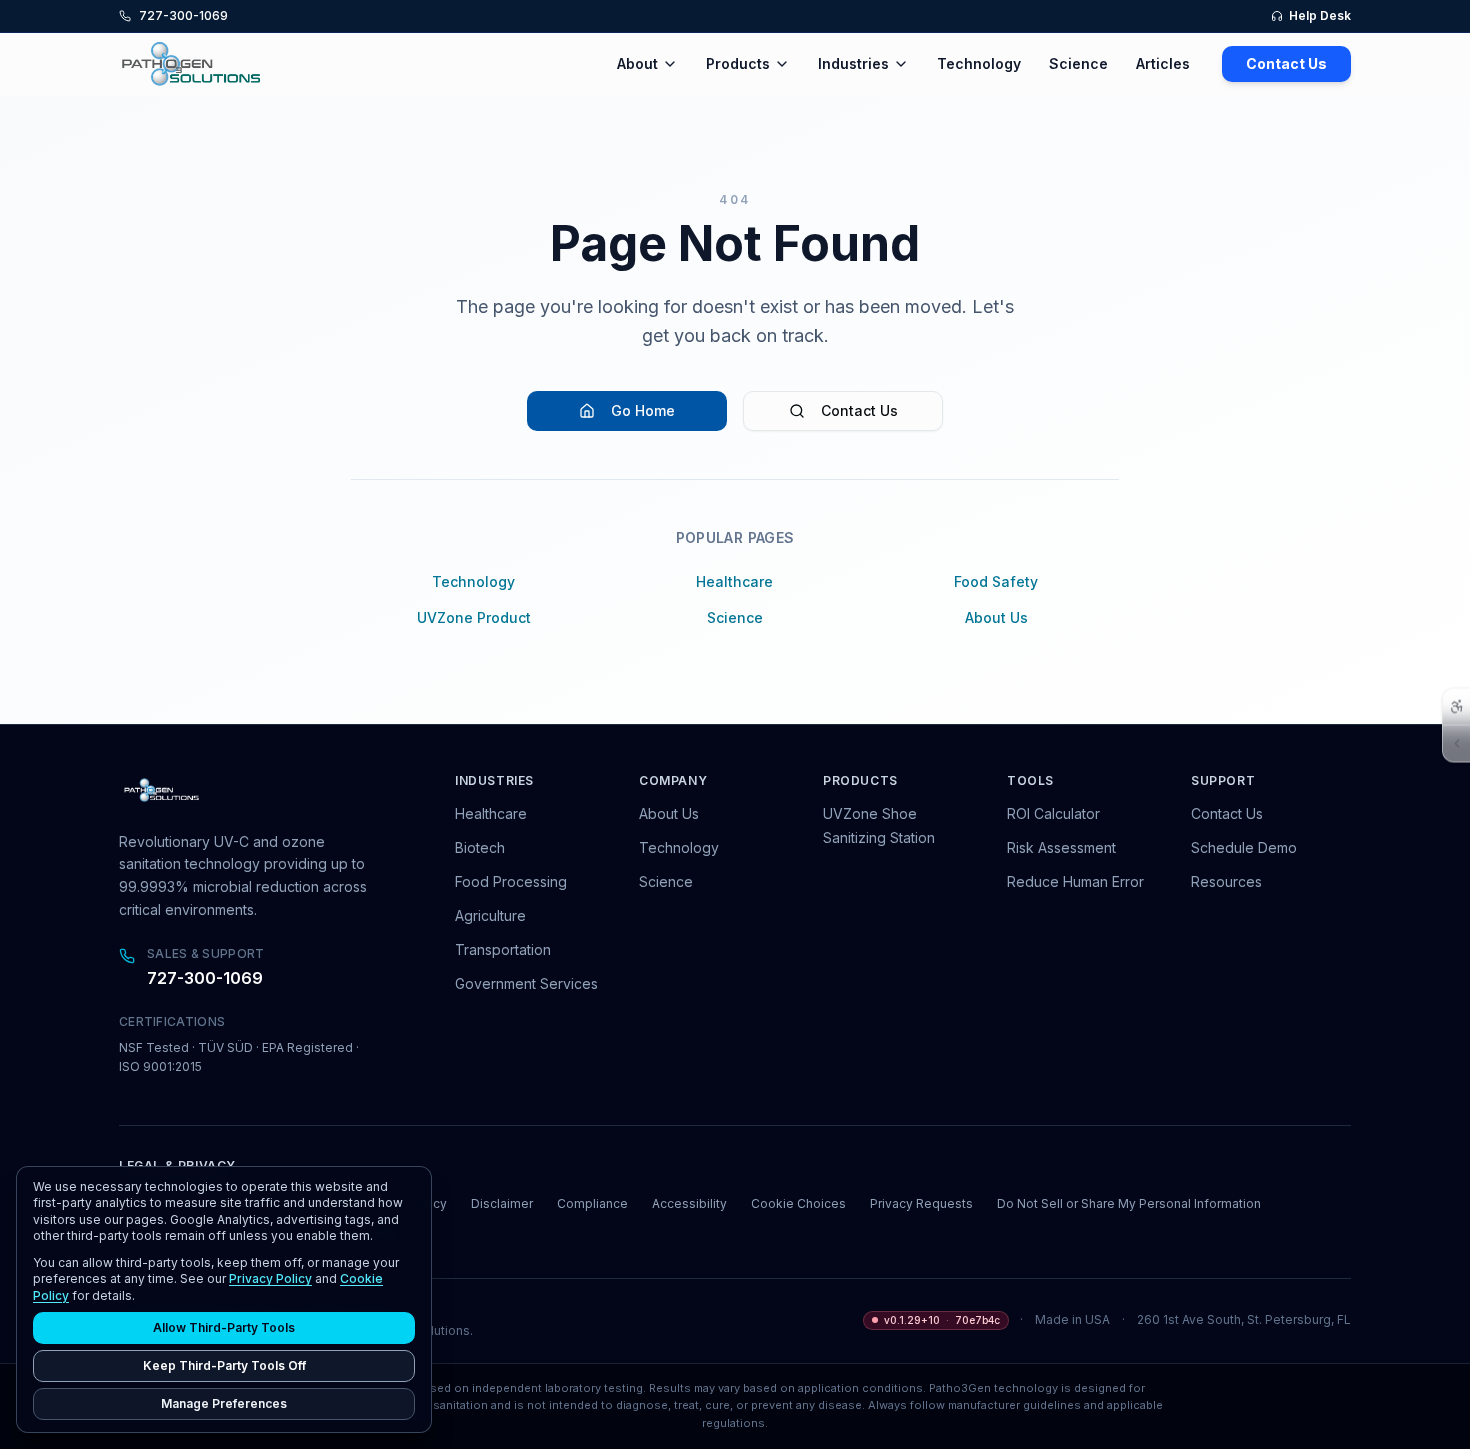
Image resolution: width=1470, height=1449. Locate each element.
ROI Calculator (1053, 813)
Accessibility (689, 1203)
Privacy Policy (270, 1278)
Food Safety (996, 581)
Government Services (526, 983)
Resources (1226, 881)
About (637, 63)
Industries (853, 63)
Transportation (503, 949)
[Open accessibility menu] (1456, 706)
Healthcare (734, 581)
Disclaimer (502, 1203)
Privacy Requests (921, 1203)
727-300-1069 (205, 978)
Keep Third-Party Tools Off (224, 1365)
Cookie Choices (798, 1203)
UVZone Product (474, 617)
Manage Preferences (224, 1403)
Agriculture (490, 915)
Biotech (480, 847)
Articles (1163, 63)
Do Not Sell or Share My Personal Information (1129, 1203)
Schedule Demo (1244, 847)
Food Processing (511, 881)
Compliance (592, 1203)
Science (1078, 63)
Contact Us (1286, 63)
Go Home (643, 410)
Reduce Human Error (1075, 881)
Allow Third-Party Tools (224, 1327)
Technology (979, 63)
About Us (996, 617)
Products (738, 63)
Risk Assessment (1061, 847)
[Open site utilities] (1456, 743)
